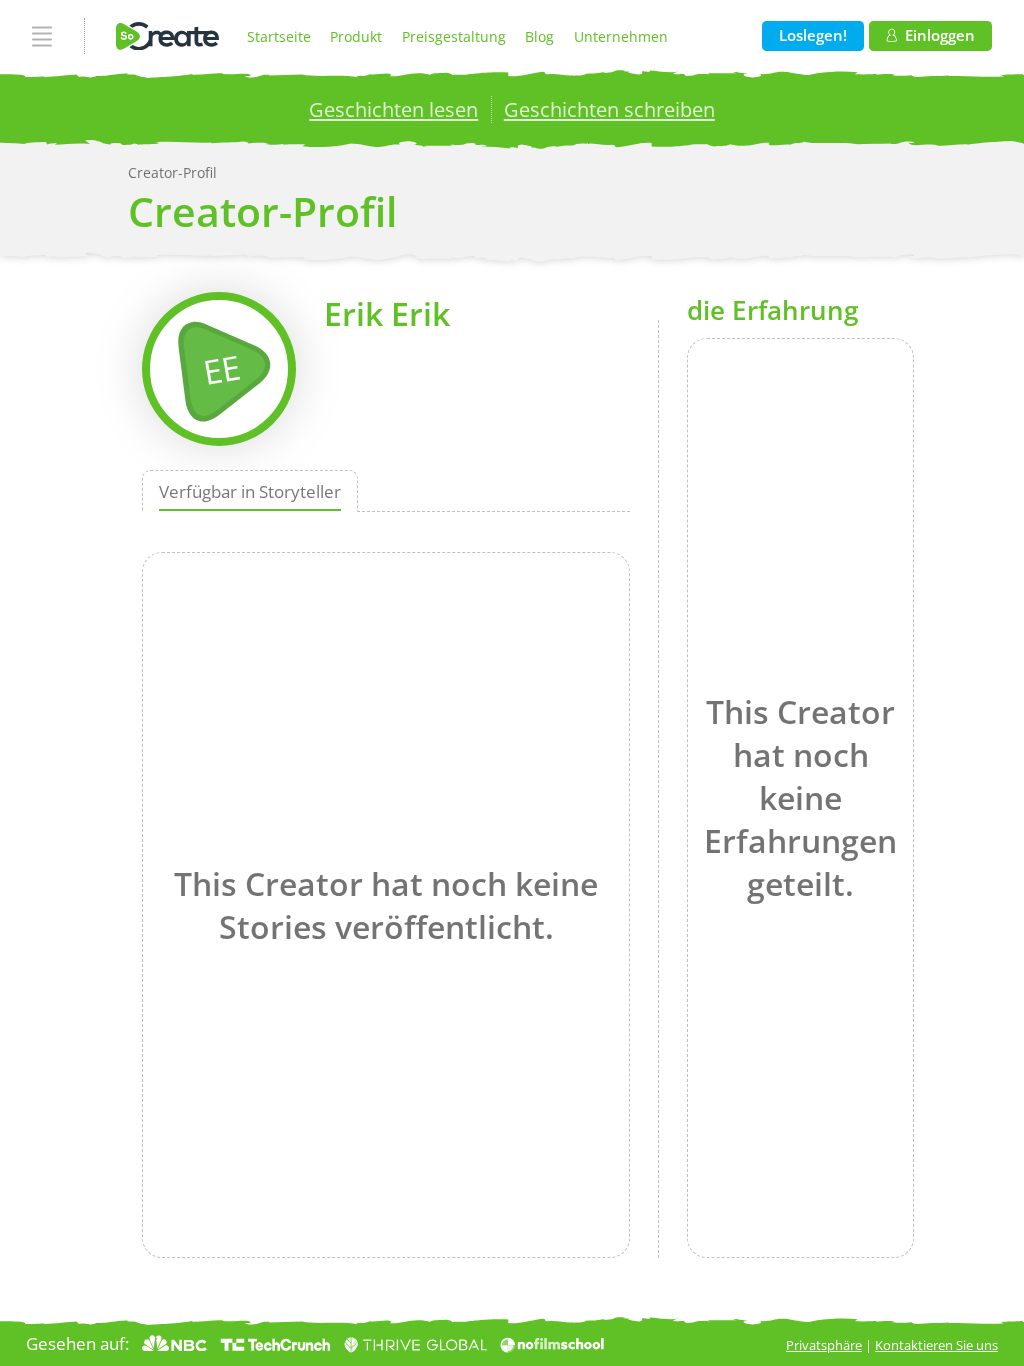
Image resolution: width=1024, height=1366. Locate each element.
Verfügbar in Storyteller (250, 490)
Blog (539, 36)
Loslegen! (813, 35)
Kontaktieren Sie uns (936, 1345)
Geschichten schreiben (609, 109)
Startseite (279, 36)
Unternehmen (621, 36)
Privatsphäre (824, 1345)
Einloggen (940, 35)
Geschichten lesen (393, 109)
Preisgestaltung (454, 36)
